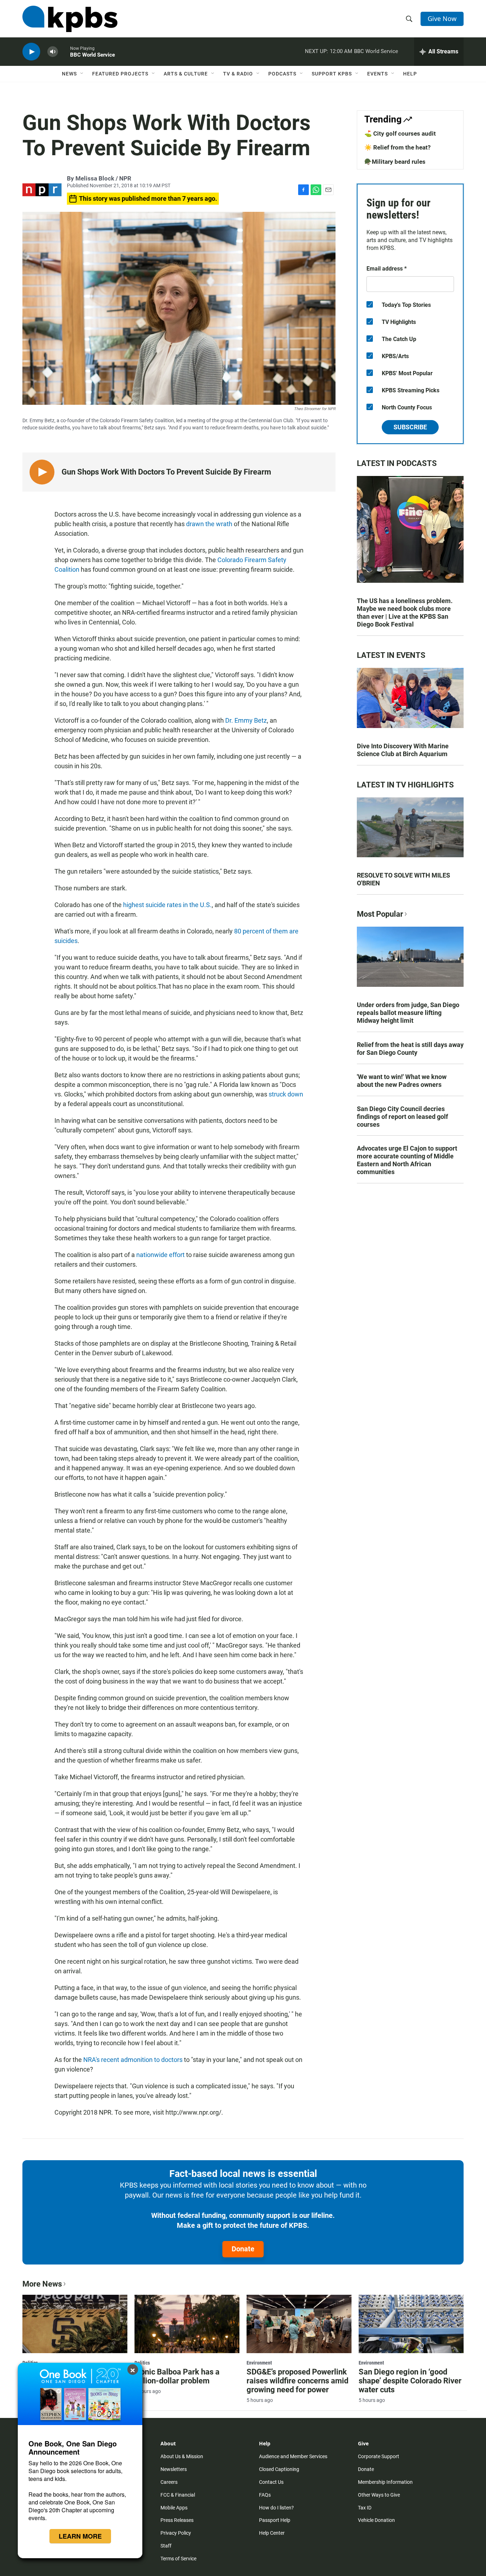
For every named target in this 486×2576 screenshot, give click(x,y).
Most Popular (380, 914)
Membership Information (385, 2482)
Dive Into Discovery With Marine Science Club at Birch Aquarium (403, 750)
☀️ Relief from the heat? (397, 147)
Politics (142, 2363)
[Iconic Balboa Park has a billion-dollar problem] (187, 2324)
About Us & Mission (182, 2456)
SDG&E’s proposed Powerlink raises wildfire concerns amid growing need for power (297, 2381)
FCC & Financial (178, 2495)
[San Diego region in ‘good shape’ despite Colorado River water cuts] (411, 2324)
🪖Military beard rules (395, 162)
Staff (166, 2546)
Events (377, 74)
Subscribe (410, 427)
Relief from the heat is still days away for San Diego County (410, 1049)
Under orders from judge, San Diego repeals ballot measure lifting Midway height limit (408, 1013)
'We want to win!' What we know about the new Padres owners (402, 1081)
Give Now (442, 19)
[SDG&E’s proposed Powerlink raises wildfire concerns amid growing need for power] (299, 2324)
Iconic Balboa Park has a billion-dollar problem (177, 2376)
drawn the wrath (209, 524)
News (69, 74)
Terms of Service (178, 2559)
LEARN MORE (80, 2536)
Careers (169, 2482)
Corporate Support (379, 2456)
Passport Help (275, 2520)
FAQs (265, 2495)
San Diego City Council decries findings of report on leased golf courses (402, 1117)
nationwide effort (161, 1255)
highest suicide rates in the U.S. (167, 905)
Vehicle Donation (376, 2520)
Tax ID (365, 2508)
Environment (259, 2363)
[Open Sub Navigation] (82, 74)
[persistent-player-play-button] (31, 52)
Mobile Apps (174, 2508)
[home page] (70, 19)
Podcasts (282, 74)
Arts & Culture (186, 74)
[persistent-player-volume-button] (53, 52)
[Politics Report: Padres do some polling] (75, 2324)
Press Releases (177, 2520)
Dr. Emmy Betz (246, 720)
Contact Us (271, 2482)
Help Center (272, 2533)
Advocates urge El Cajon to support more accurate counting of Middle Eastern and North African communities (407, 1160)
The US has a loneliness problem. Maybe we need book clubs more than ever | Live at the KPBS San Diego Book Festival (405, 612)
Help (410, 74)
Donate (243, 2249)
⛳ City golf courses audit (400, 133)
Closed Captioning (279, 2469)
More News (42, 2284)
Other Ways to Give (379, 2495)
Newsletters (174, 2469)
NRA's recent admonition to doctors (133, 2060)
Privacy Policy (176, 2533)
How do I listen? (276, 2508)
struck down (286, 1094)
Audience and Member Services (293, 2456)
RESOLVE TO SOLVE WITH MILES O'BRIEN (403, 879)
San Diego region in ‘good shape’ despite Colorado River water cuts (410, 2381)
